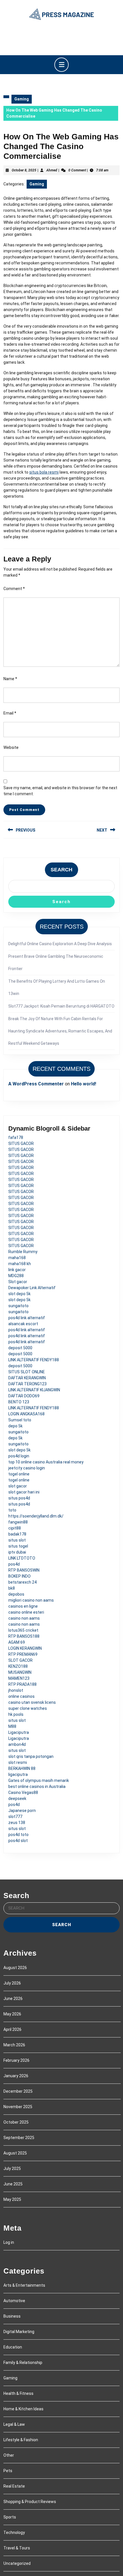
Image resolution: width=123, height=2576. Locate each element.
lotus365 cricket (23, 1630)
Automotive (14, 2301)
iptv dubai (17, 1552)
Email (10, 713)
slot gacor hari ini (24, 1492)
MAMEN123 (19, 1678)
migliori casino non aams (31, 1600)
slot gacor (18, 1486)
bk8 (12, 1588)
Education (13, 2347)
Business (12, 2316)
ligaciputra (18, 1774)
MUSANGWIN (20, 1672)
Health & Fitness (18, 2393)
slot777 (15, 1817)
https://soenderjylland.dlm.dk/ (36, 1516)
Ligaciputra (19, 1732)
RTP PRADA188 (22, 1684)
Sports (10, 2517)
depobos (16, 1594)
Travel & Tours (17, 2548)
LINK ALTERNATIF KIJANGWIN (34, 1390)
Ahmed (52, 170)
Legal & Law (14, 2424)
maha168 (17, 1258)
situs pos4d (19, 1498)
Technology (14, 2533)
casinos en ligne (23, 1606)
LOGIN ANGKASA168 (26, 1414)
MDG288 (16, 1276)
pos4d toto (18, 1835)
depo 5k (15, 1426)
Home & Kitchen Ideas (23, 2409)
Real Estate (14, 2486)
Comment (14, 589)
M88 (12, 1726)
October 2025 (16, 2122)
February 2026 (16, 2060)
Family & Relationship (23, 2363)
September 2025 (19, 2138)
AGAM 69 (17, 1642)
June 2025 (13, 2184)
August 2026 (15, 1968)
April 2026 (12, 2029)
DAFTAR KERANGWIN (27, 1378)
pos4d (14, 1564)
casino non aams (24, 1618)
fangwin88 (18, 1522)
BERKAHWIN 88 (22, 1768)
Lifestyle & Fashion (21, 2440)
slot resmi (18, 1762)
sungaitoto (18, 1306)
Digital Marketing (19, 2332)
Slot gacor (18, 1282)
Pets (8, 2471)
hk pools (16, 1714)
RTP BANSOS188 (24, 1636)
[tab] (61, 65)
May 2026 (12, 2014)
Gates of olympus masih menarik (39, 1780)
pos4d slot (18, 1841)
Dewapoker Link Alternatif (32, 1288)
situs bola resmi (44, 472)
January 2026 (16, 2076)
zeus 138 (17, 1823)
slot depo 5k (19, 1294)
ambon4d (17, 1744)
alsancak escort (23, 1324)
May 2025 (12, 2199)
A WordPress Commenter (36, 1084)
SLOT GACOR (20, 1660)
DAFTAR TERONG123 (27, 1384)
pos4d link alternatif (27, 1318)
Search (61, 870)
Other (9, 2455)
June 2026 (13, 1999)
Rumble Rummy (23, 1252)
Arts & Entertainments (24, 2285)
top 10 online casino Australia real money (46, 1462)
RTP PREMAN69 (23, 1654)
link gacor (17, 1270)
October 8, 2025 (24, 170)
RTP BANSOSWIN (24, 1570)
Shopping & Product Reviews (30, 2502)
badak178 (17, 1534)
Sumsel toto (20, 1420)
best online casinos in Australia (37, 1786)
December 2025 (18, 2091)
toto (12, 1510)
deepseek (17, 1799)
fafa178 (16, 1137)
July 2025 (12, 2169)
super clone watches (28, 1708)
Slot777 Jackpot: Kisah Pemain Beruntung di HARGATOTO (61, 1006)
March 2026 (14, 2045)
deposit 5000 (20, 1348)
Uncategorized (17, 2563)
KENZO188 (18, 1666)
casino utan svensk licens (32, 1702)
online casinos (21, 1696)
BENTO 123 (19, 1402)
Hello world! (84, 1084)
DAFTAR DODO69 (24, 1396)
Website (11, 747)
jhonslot (16, 1690)
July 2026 (12, 1983)
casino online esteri (26, 1612)
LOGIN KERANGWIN (25, 1648)
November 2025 (18, 2107)
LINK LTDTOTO (22, 1558)
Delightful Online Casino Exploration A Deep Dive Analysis (60, 944)
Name (10, 679)
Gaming (22, 99)
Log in (9, 2242)
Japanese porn (22, 1811)
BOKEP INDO (19, 1576)
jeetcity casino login (27, 1468)
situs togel (18, 1546)
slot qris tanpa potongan (31, 1756)
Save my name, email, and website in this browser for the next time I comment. (60, 791)
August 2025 (15, 2153)
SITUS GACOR (21, 1143)
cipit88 (15, 1528)
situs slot (17, 1540)
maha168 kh (20, 1264)
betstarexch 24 (22, 1582)
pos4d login (19, 1456)
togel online (19, 1474)
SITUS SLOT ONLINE (27, 1372)
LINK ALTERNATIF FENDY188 (34, 1360)
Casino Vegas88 (23, 1792)
